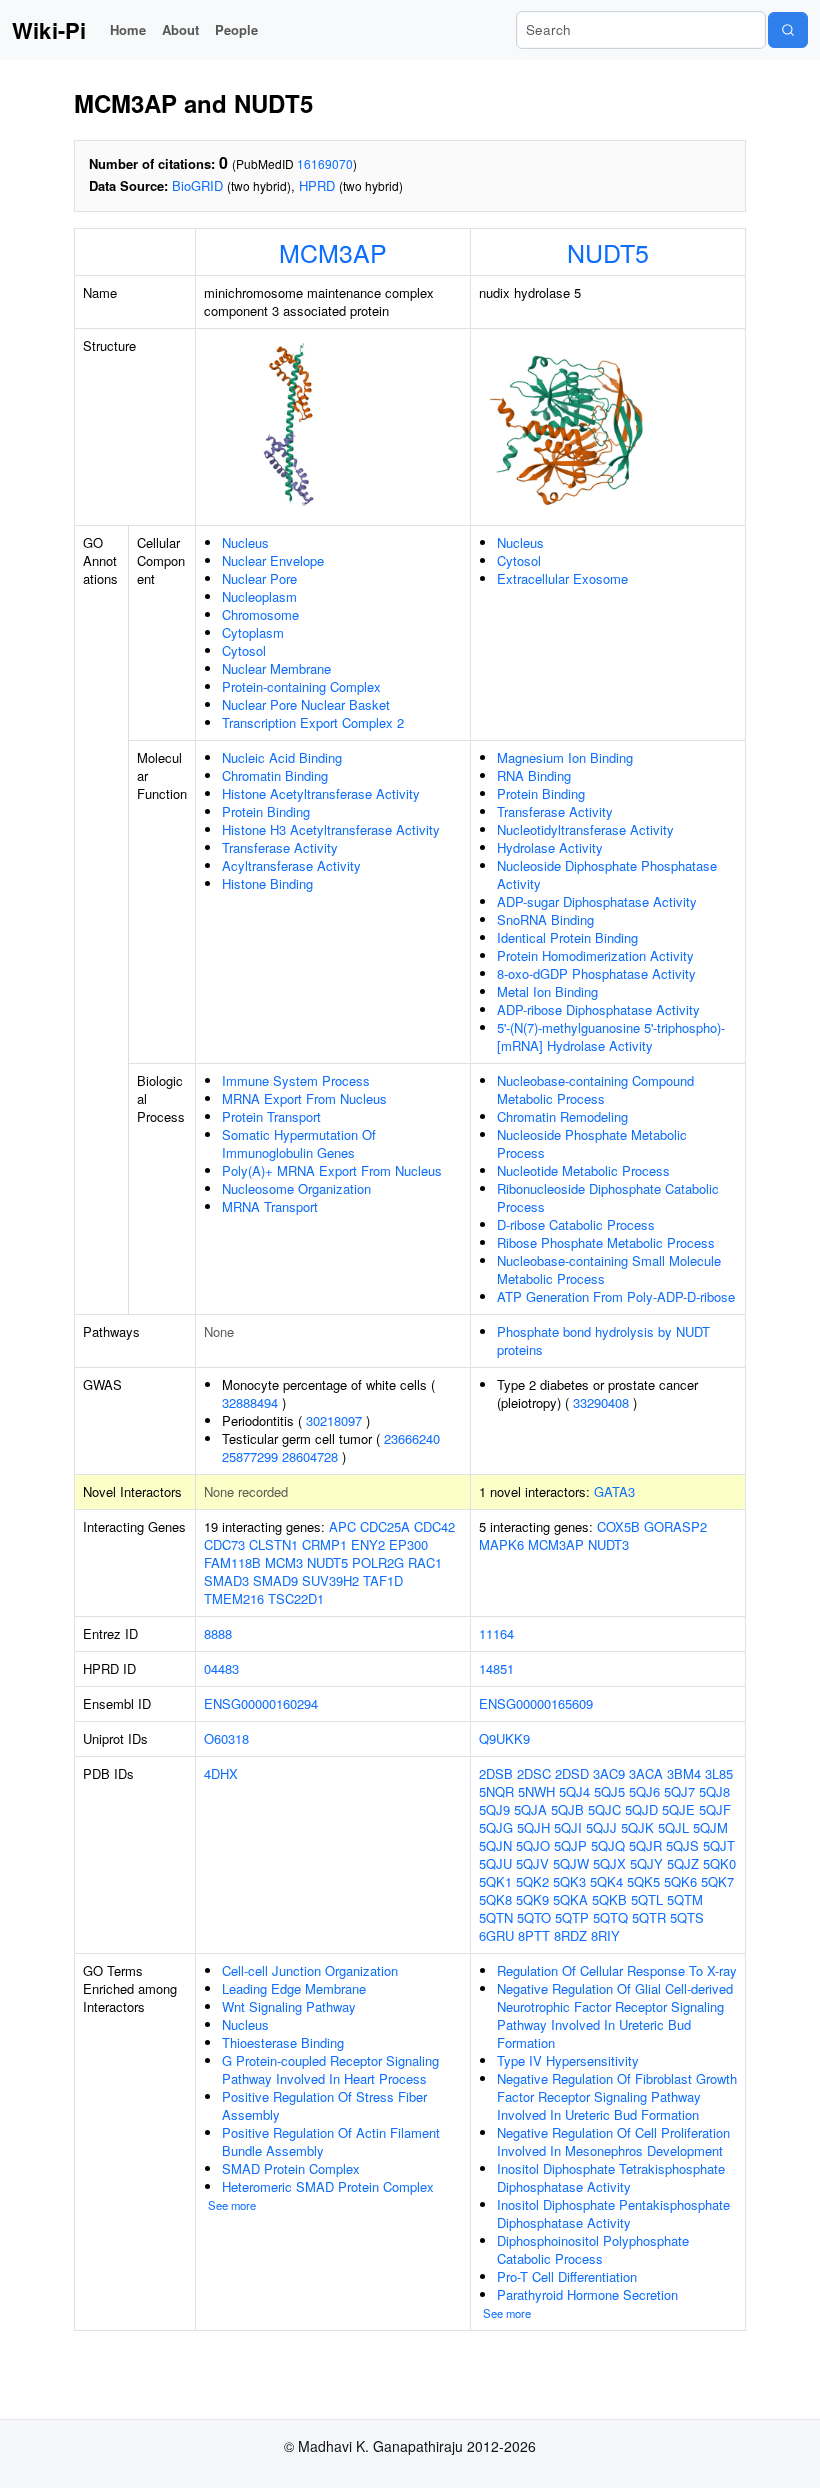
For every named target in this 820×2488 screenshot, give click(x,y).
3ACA (646, 1773)
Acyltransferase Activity (291, 865)
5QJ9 (494, 1809)
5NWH (536, 1791)
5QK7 (717, 1881)
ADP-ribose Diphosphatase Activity (598, 1009)
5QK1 (495, 1881)
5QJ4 (574, 1791)
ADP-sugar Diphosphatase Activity (597, 901)
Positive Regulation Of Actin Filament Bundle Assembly (331, 2141)
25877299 (250, 1456)
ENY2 (368, 1544)
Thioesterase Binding (283, 2042)
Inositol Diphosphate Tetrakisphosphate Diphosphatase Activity (611, 2177)
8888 (218, 1633)
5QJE (678, 1809)
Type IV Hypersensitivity (568, 2060)
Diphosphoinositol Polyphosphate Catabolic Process (593, 2249)
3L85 (719, 1773)
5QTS (687, 1917)
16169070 (325, 163)
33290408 (601, 1402)
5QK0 (719, 1863)
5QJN (495, 1845)
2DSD (572, 1773)
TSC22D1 (296, 1598)
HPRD (317, 185)
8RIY (605, 1935)
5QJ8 (714, 1791)
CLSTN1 (273, 1544)
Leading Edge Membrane (294, 1988)
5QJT (719, 1845)
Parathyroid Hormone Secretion (587, 2294)
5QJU (495, 1863)
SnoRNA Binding (545, 919)
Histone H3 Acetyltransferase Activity (331, 829)
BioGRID (197, 185)
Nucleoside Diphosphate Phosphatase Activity (607, 874)
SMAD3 (226, 1580)
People (236, 29)
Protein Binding (266, 811)
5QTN (496, 1917)
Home (128, 29)
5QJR (645, 1845)
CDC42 (434, 1526)
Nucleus (245, 542)
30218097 (334, 1420)
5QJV (532, 1863)
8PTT (534, 1935)
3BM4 (684, 1773)
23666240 (412, 1438)
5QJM (710, 1827)
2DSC (534, 1773)
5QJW (571, 1863)
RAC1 (425, 1562)
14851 (496, 1668)
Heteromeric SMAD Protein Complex (328, 2186)
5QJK (637, 1827)
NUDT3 (608, 1544)
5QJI (568, 1827)
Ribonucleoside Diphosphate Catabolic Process (608, 1197)
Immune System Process (296, 1080)
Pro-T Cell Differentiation (567, 2276)
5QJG (496, 1827)
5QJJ (601, 1827)
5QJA (530, 1809)
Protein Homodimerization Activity (595, 955)
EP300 (408, 1544)
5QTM (685, 1899)
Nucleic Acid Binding (282, 757)
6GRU (496, 1935)
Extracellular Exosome (562, 578)
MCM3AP (333, 252)
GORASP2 (675, 1526)
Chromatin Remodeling (562, 1116)
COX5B (618, 1526)
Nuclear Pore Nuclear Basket (306, 704)
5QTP (572, 1917)
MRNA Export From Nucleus (304, 1098)
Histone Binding (267, 883)
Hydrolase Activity (550, 847)
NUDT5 (608, 252)
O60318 (226, 1738)
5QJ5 (609, 1791)
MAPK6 (501, 1544)
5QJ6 (644, 1791)
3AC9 (609, 1773)
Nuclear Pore (259, 578)
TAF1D (383, 1580)
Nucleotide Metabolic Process (583, 1170)
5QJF (715, 1809)
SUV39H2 (330, 1580)
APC (342, 1526)
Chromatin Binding (275, 775)
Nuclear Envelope (273, 560)
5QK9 (532, 1899)
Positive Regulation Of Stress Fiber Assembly (324, 2105)
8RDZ (570, 1935)
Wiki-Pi (49, 30)
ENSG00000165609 (536, 1703)
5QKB (609, 1899)
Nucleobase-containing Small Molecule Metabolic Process (609, 1269)
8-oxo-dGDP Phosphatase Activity (596, 973)
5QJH (533, 1827)
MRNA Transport (270, 1206)
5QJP (570, 1845)
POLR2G (378, 1562)
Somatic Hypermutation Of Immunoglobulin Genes (299, 1143)
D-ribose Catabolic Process (576, 1224)
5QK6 (680, 1881)
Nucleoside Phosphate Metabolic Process (592, 1143)
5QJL (673, 1827)
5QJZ (683, 1863)
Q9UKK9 (504, 1738)
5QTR (649, 1917)
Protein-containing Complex (301, 686)
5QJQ (608, 1845)
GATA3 (614, 1491)
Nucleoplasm (259, 596)
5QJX (609, 1863)
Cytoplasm (253, 632)
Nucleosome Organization (296, 1188)
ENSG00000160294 (261, 1703)
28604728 (310, 1456)
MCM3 (284, 1562)
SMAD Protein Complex (291, 2168)
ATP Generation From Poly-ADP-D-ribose (616, 1296)
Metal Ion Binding (547, 991)
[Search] (788, 30)
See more (232, 2205)
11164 (496, 1633)
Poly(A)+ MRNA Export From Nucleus (332, 1170)
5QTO (534, 1917)
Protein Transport (271, 1116)
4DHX (221, 1773)
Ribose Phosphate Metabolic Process (606, 1242)
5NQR (496, 1791)
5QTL (647, 1899)
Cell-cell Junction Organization (310, 1970)
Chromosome (260, 614)
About (180, 29)
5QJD (641, 1809)
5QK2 (532, 1881)
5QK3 (569, 1881)
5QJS (682, 1845)
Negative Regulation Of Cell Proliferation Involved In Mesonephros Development (613, 2141)
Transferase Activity (280, 847)
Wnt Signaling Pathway (289, 2006)
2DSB (496, 1773)
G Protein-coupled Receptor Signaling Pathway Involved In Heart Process (330, 2069)
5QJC (604, 1809)
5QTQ (610, 1917)
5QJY (646, 1863)
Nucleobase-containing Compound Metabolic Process (595, 1089)
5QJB (567, 1809)
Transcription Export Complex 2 (313, 722)
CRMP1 (324, 1544)
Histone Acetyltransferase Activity (321, 793)
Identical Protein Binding (567, 937)
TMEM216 (234, 1598)
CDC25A (385, 1526)
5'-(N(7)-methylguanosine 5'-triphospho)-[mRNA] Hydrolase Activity (611, 1036)
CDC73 (224, 1544)
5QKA (570, 1899)
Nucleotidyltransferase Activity (585, 829)
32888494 (250, 1402)
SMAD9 (275, 1580)
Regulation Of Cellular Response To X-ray (617, 1970)
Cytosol (244, 650)
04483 (221, 1668)
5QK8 (495, 1899)
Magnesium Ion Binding (565, 757)
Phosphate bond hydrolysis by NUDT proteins (603, 1340)
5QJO (533, 1845)
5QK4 (606, 1881)
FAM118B (232, 1562)
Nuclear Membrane (276, 668)
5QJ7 (679, 1791)
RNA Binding (534, 775)
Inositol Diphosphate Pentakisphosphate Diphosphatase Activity (613, 2213)
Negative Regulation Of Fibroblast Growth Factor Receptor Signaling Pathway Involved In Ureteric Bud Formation (617, 2096)
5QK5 (643, 1881)
